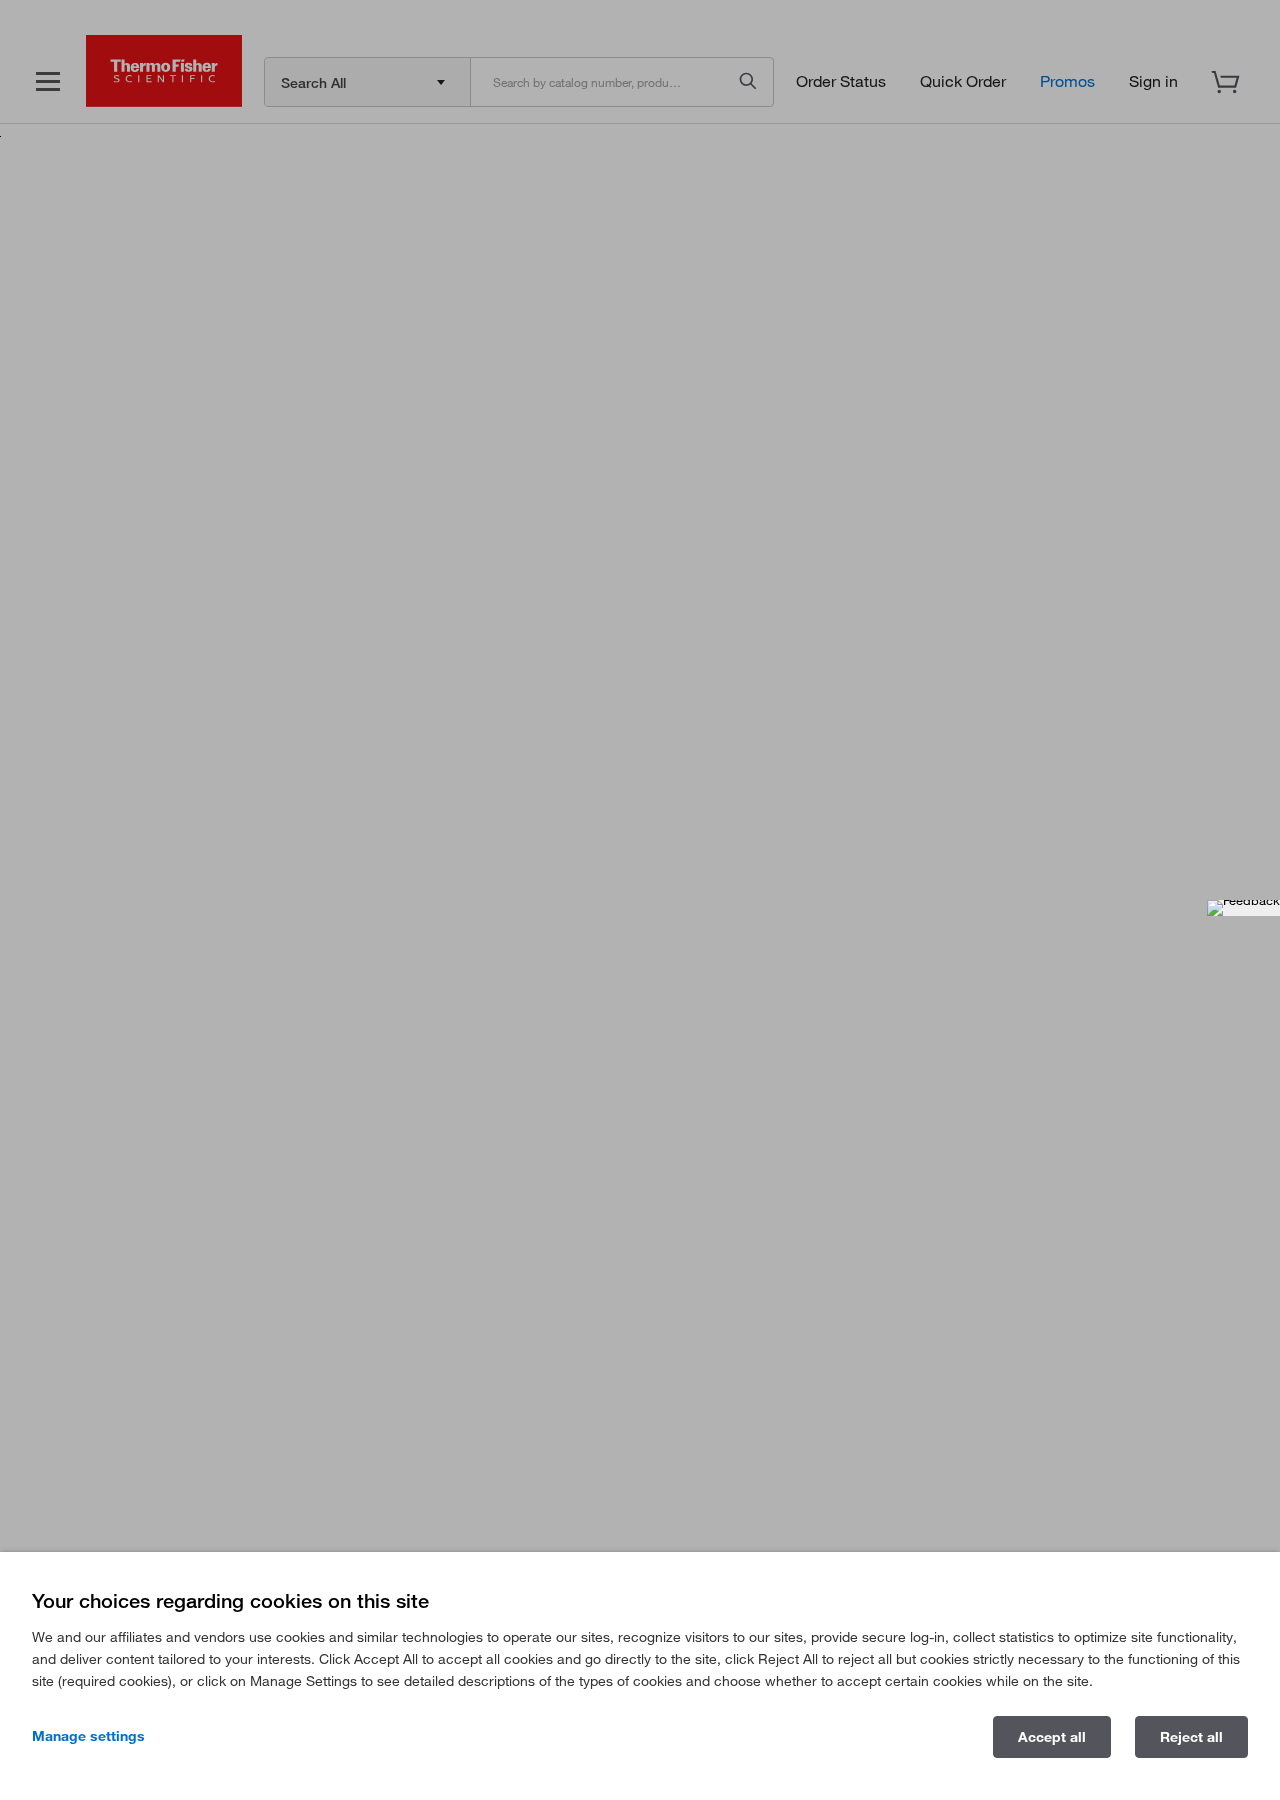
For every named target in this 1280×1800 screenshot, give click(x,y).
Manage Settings (88, 1736)
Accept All (1052, 1737)
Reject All (1191, 1737)
